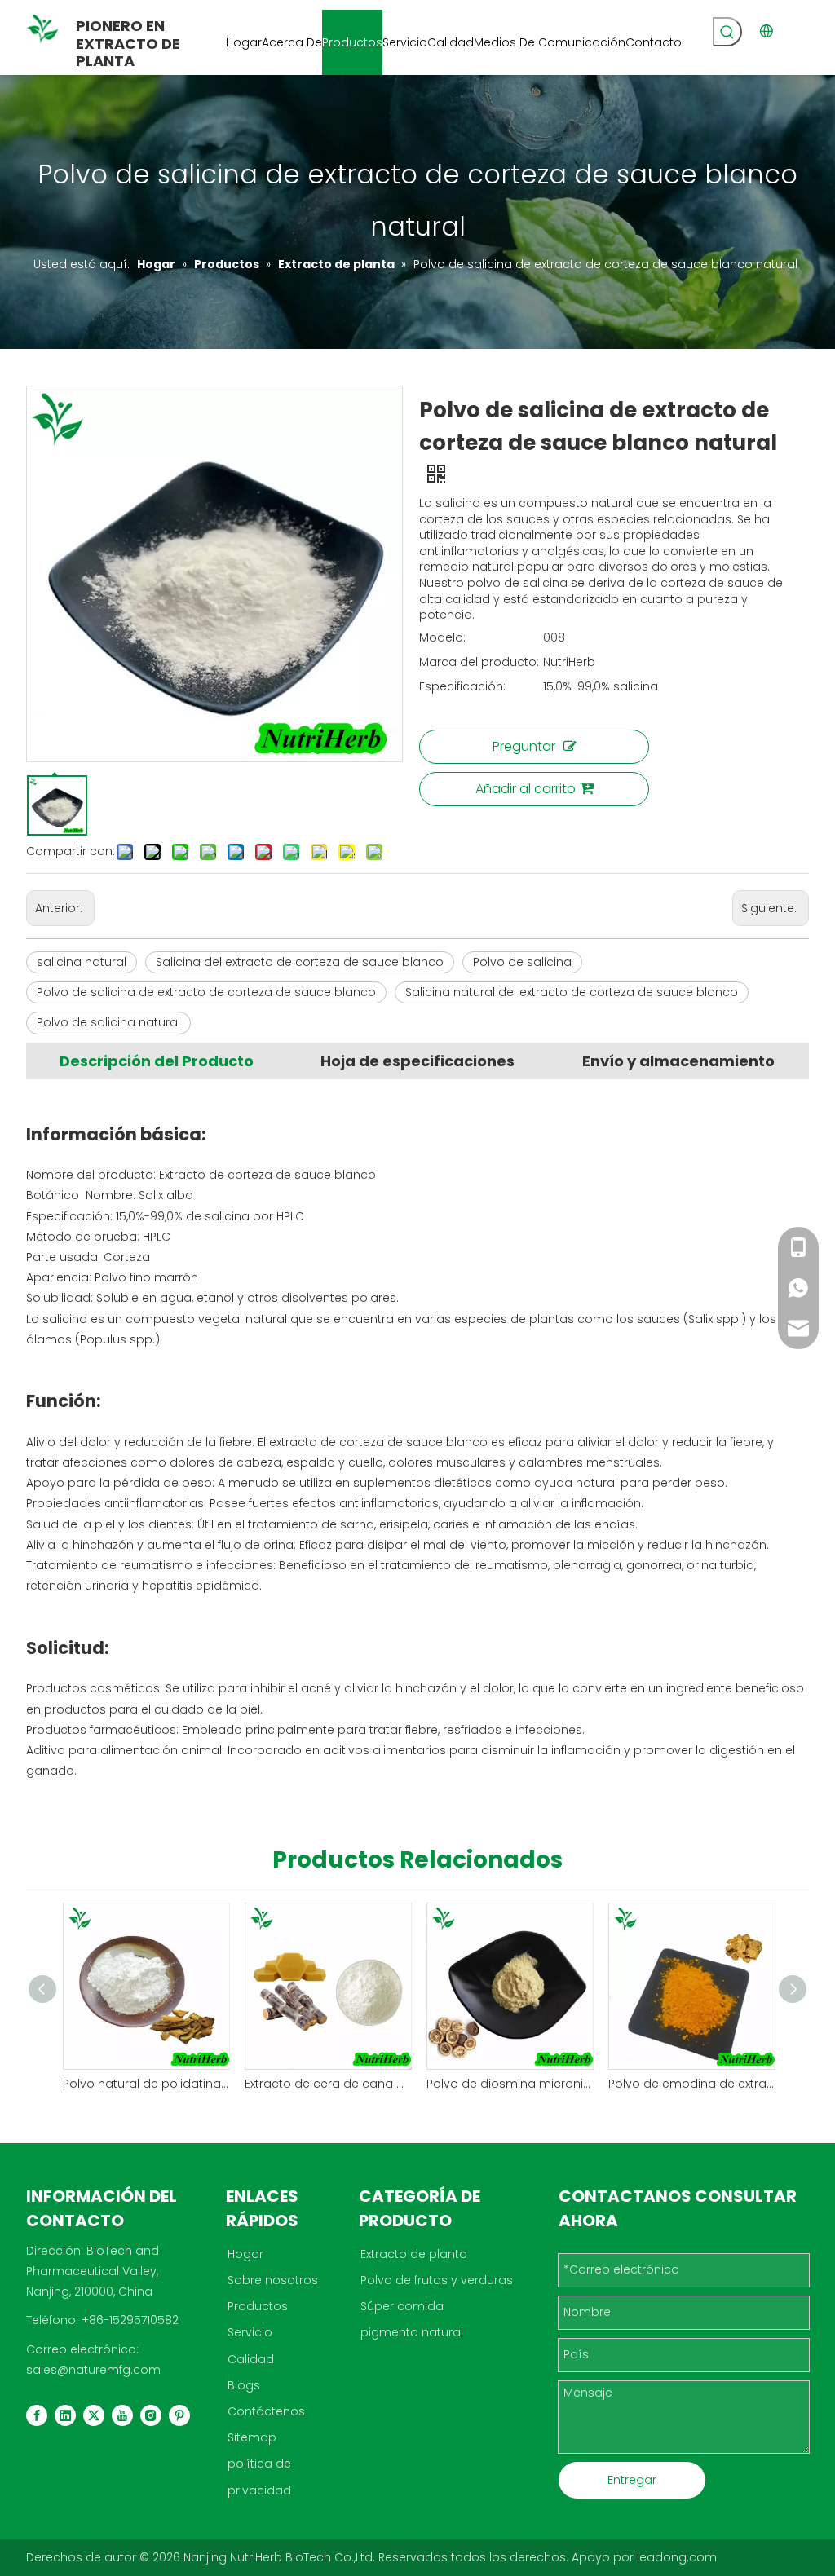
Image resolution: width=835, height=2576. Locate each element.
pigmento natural (412, 2332)
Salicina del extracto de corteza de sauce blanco (300, 962)
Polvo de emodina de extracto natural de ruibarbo (691, 2084)
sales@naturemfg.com (93, 2370)
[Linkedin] (65, 2415)
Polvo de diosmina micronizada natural (509, 2084)
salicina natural (82, 962)
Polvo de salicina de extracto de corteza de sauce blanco (206, 992)
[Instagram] (151, 2415)
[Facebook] (37, 2415)
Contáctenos (266, 2411)
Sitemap (252, 2437)
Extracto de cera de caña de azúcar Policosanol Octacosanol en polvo (327, 2084)
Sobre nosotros (273, 2280)
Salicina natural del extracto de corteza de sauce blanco (572, 992)
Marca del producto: (479, 662)
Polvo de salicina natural (108, 1022)
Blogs (244, 2385)
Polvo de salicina (522, 962)
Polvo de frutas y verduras (437, 2280)
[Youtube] (122, 2415)
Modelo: (442, 637)
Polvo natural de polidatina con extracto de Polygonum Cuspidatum (146, 2084)
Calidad (251, 2359)
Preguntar (524, 746)
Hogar (245, 2254)
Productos (258, 2306)
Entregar (632, 2480)
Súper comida (402, 2306)
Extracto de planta (414, 2254)
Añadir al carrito (526, 789)
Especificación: (462, 686)
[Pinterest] (179, 2415)
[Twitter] (94, 2415)
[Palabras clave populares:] (727, 32)
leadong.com (677, 2557)
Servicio (250, 2332)
